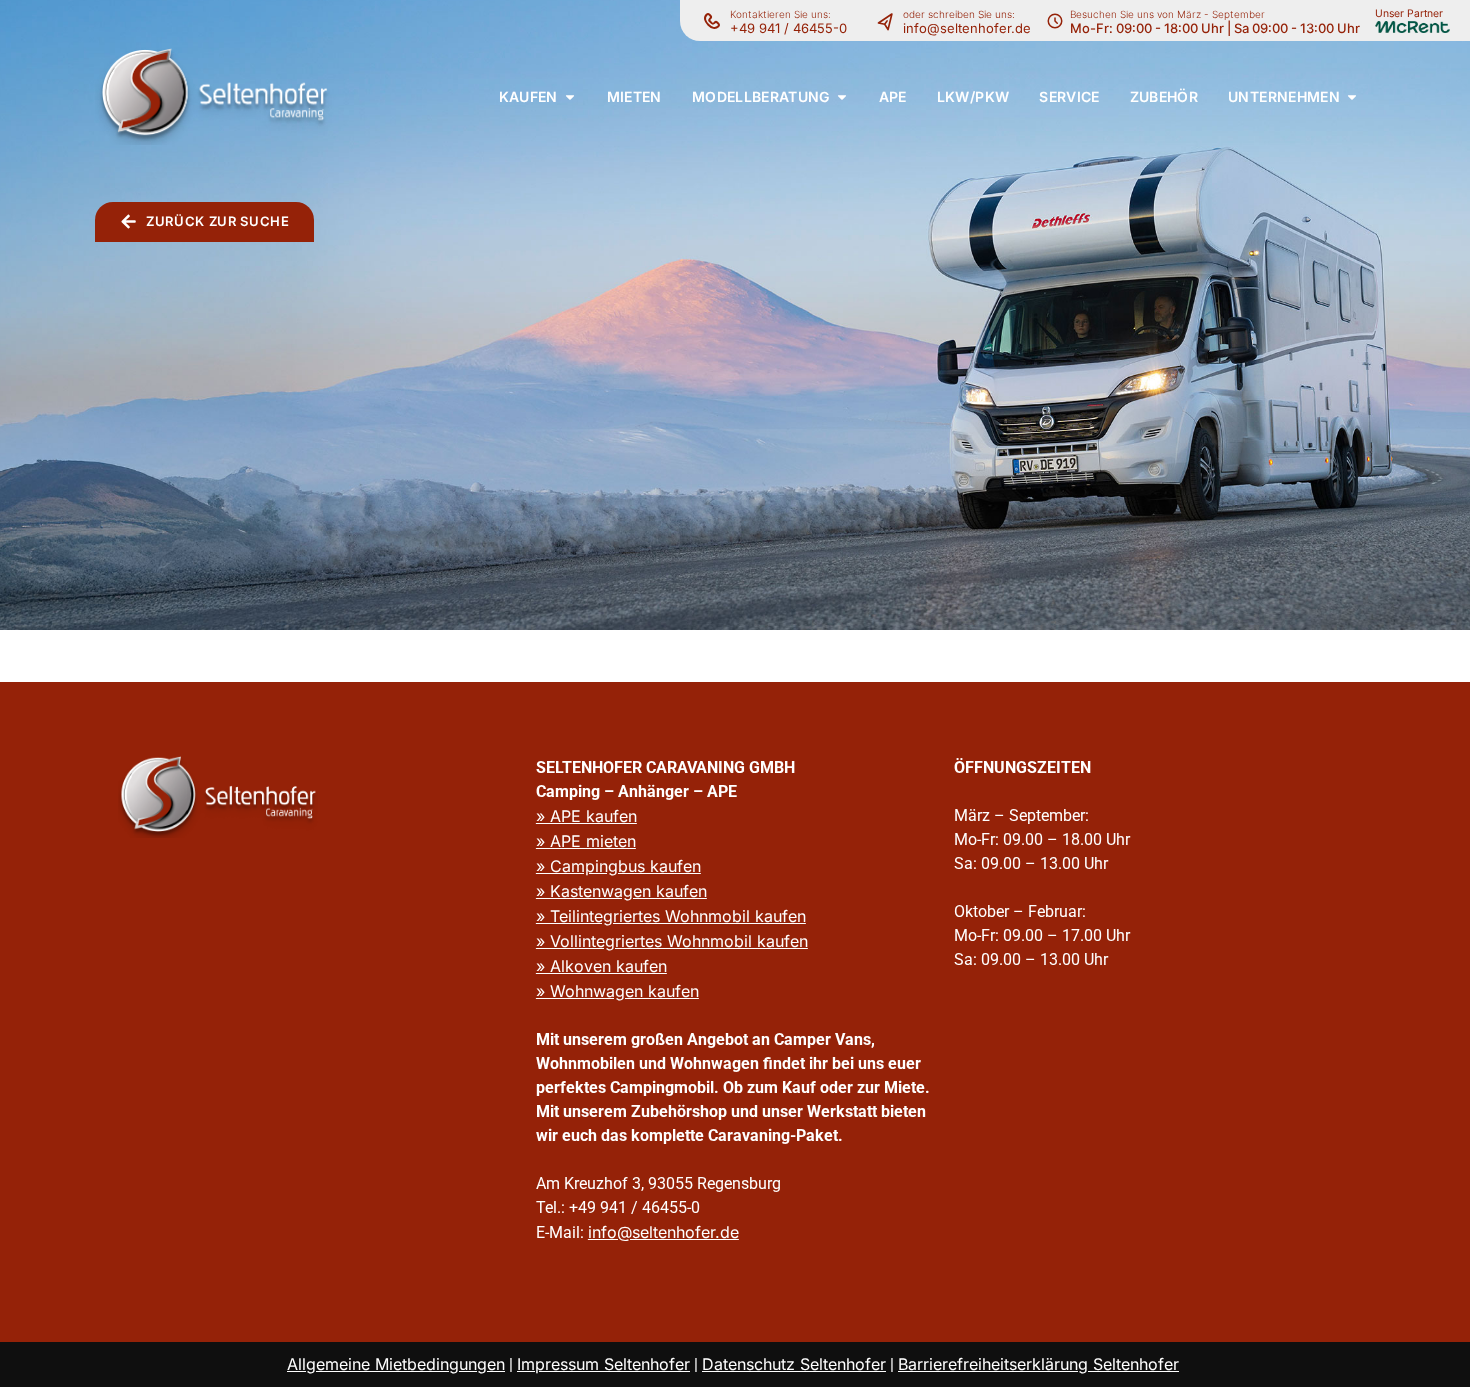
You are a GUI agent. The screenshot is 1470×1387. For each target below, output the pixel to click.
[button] (528, 96)
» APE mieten (586, 841)
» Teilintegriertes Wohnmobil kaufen (671, 916)
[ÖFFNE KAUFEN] (570, 96)
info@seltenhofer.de (967, 28)
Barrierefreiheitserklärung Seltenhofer (1038, 1364)
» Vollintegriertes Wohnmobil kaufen (672, 941)
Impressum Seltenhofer (603, 1364)
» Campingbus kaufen (618, 866)
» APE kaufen (586, 816)
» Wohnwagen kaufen (617, 991)
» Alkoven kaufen (601, 966)
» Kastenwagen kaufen (621, 891)
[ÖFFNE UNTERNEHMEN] (1352, 96)
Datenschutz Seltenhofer (794, 1364)
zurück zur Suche (217, 221)
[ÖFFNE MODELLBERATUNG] (842, 96)
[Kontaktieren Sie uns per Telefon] (890, 21)
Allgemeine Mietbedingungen (396, 1364)
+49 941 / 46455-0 (788, 28)
